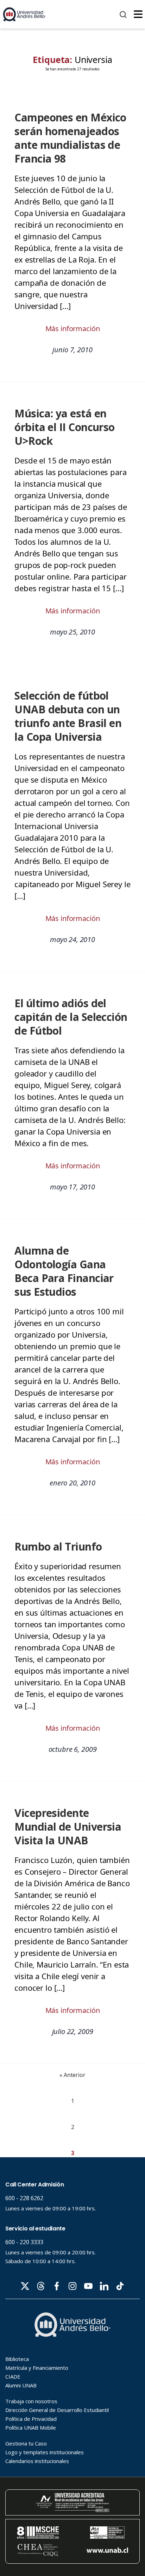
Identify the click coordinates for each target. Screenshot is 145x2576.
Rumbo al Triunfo (58, 1546)
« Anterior (72, 2075)
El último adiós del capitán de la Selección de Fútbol (71, 1017)
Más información (73, 329)
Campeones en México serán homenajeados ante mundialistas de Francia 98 (70, 138)
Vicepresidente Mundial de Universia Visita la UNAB (68, 1827)
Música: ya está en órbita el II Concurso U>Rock (65, 427)
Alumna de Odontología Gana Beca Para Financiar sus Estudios (64, 1271)
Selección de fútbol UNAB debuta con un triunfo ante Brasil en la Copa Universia (68, 716)
